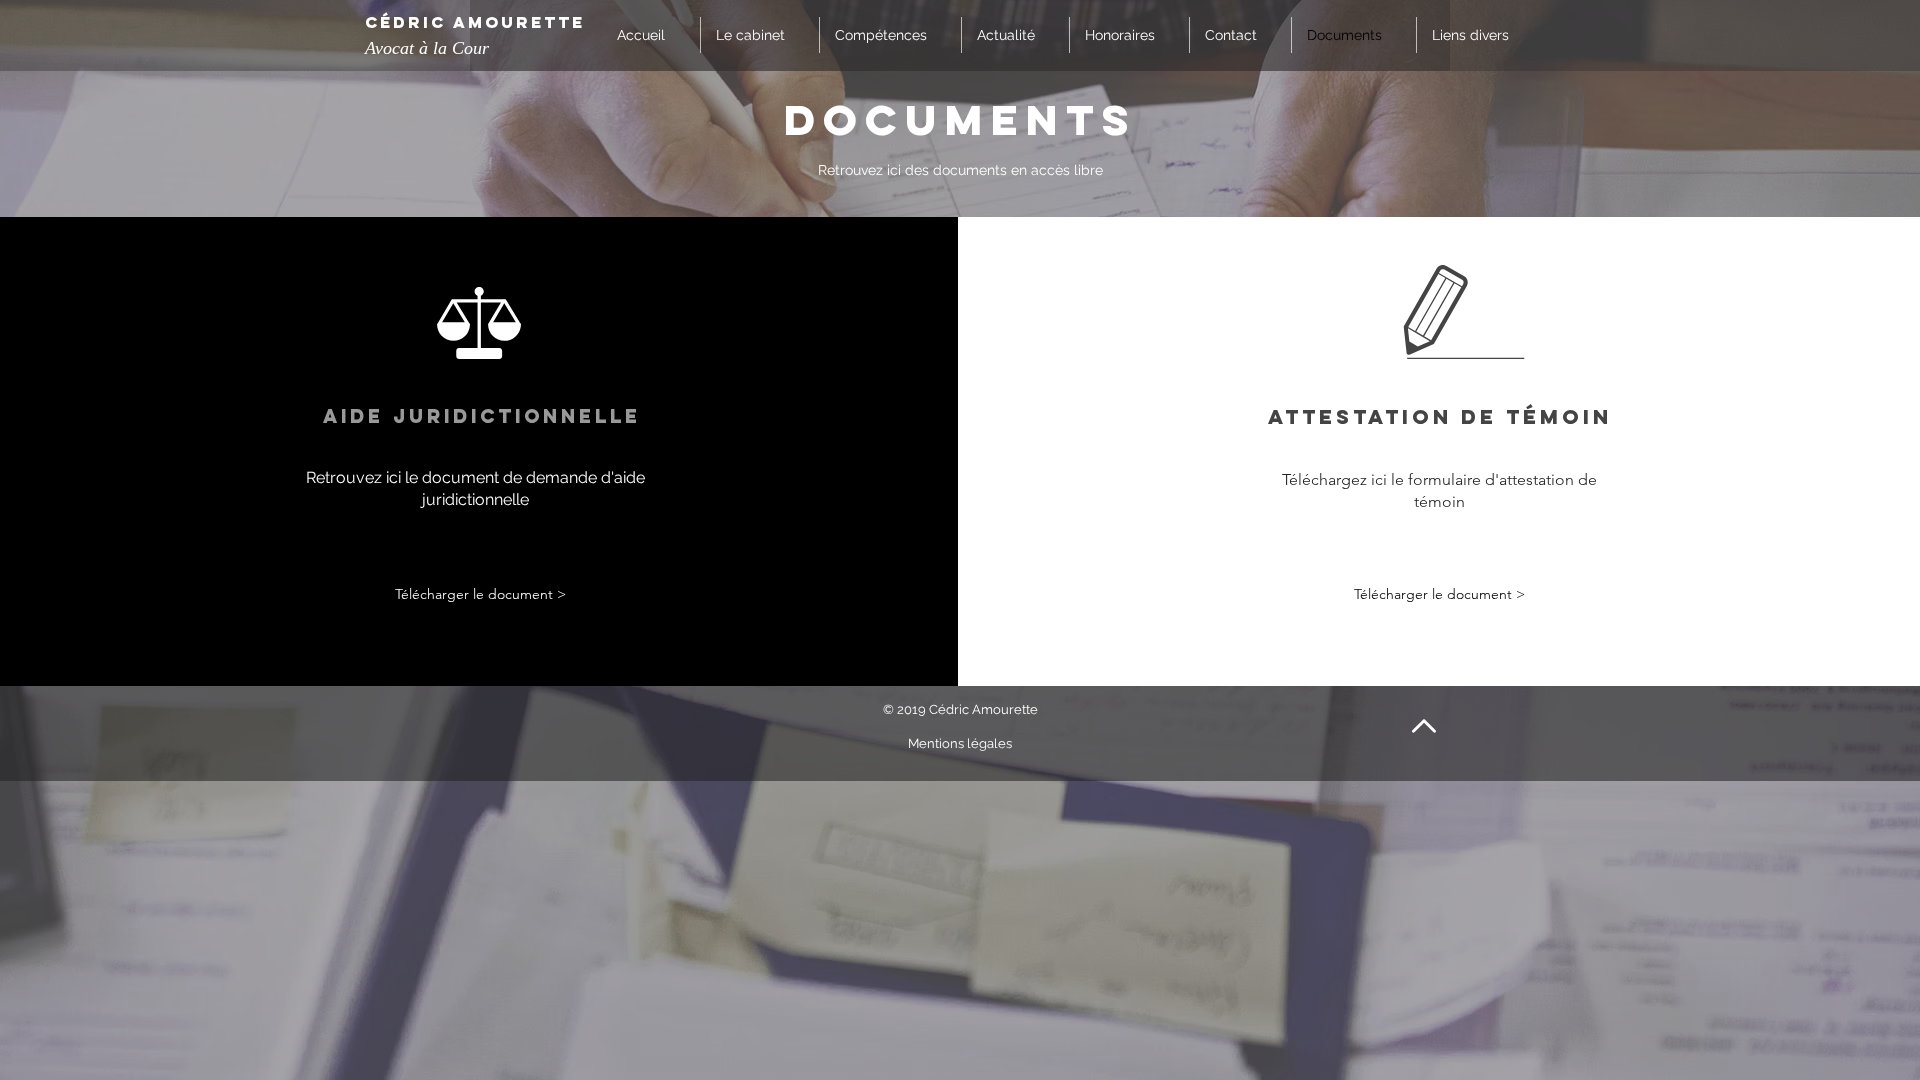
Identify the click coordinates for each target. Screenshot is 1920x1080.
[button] (1480, 35)
